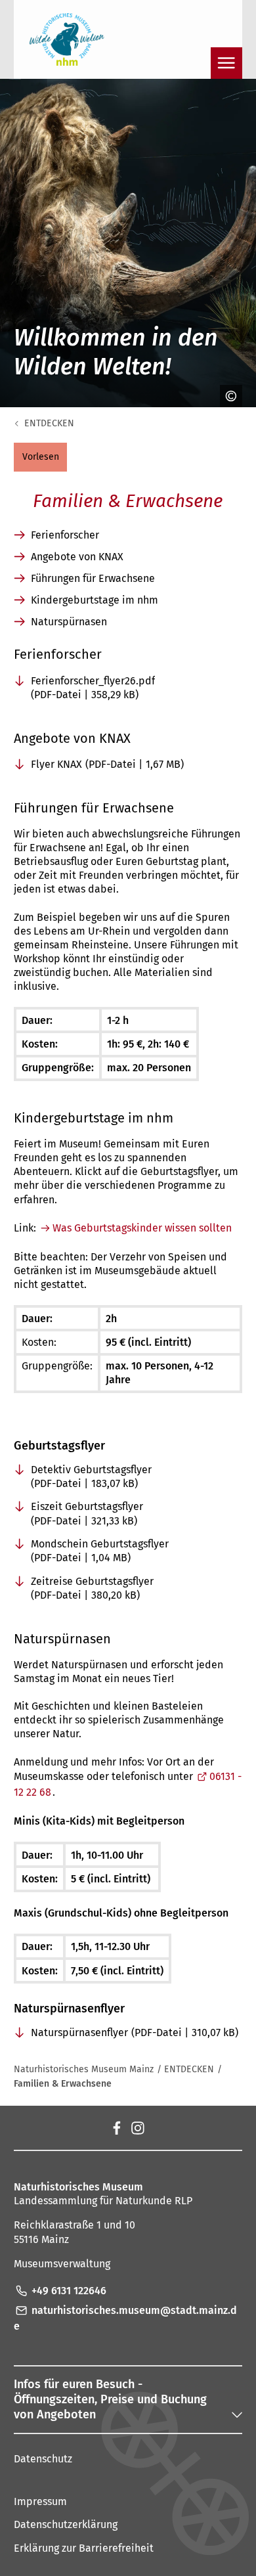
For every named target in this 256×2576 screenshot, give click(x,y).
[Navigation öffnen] (226, 63)
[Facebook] (116, 2127)
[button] (40, 457)
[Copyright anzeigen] (226, 396)
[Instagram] (137, 2127)
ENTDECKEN (49, 423)
